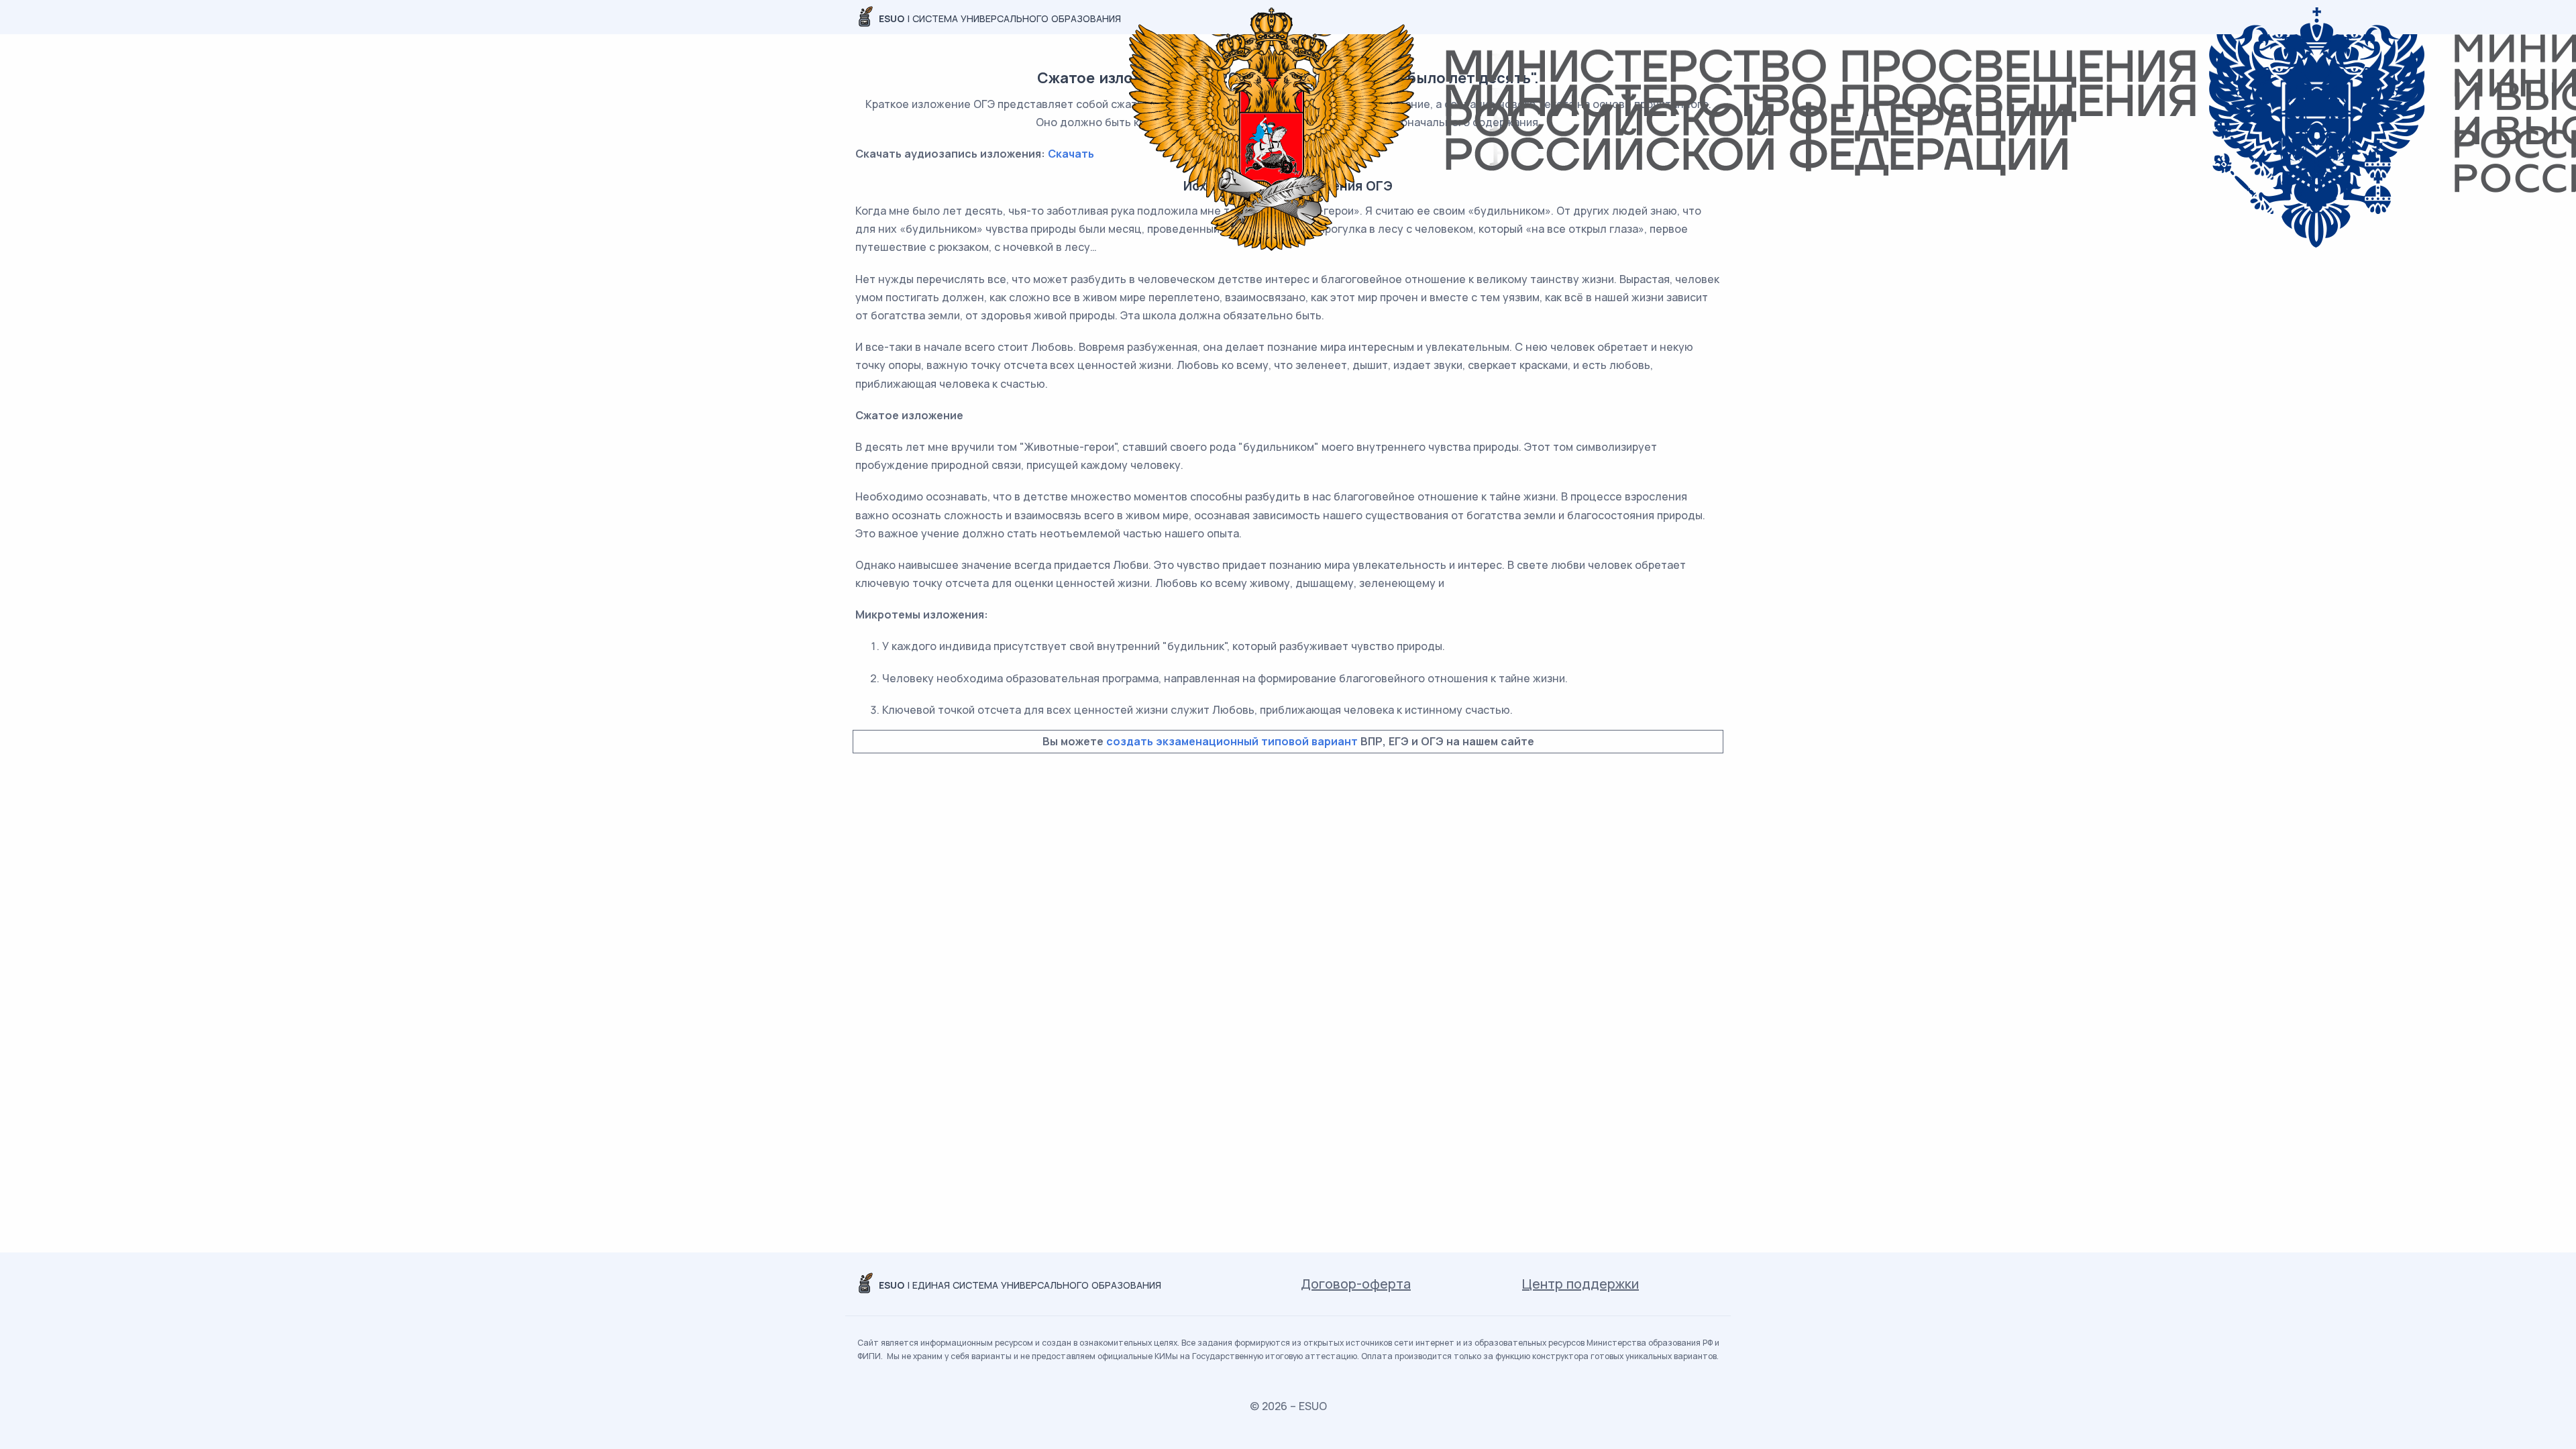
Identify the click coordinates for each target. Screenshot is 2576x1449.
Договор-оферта (1356, 1284)
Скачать (1071, 154)
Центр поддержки (1580, 1284)
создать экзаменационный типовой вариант (1232, 741)
